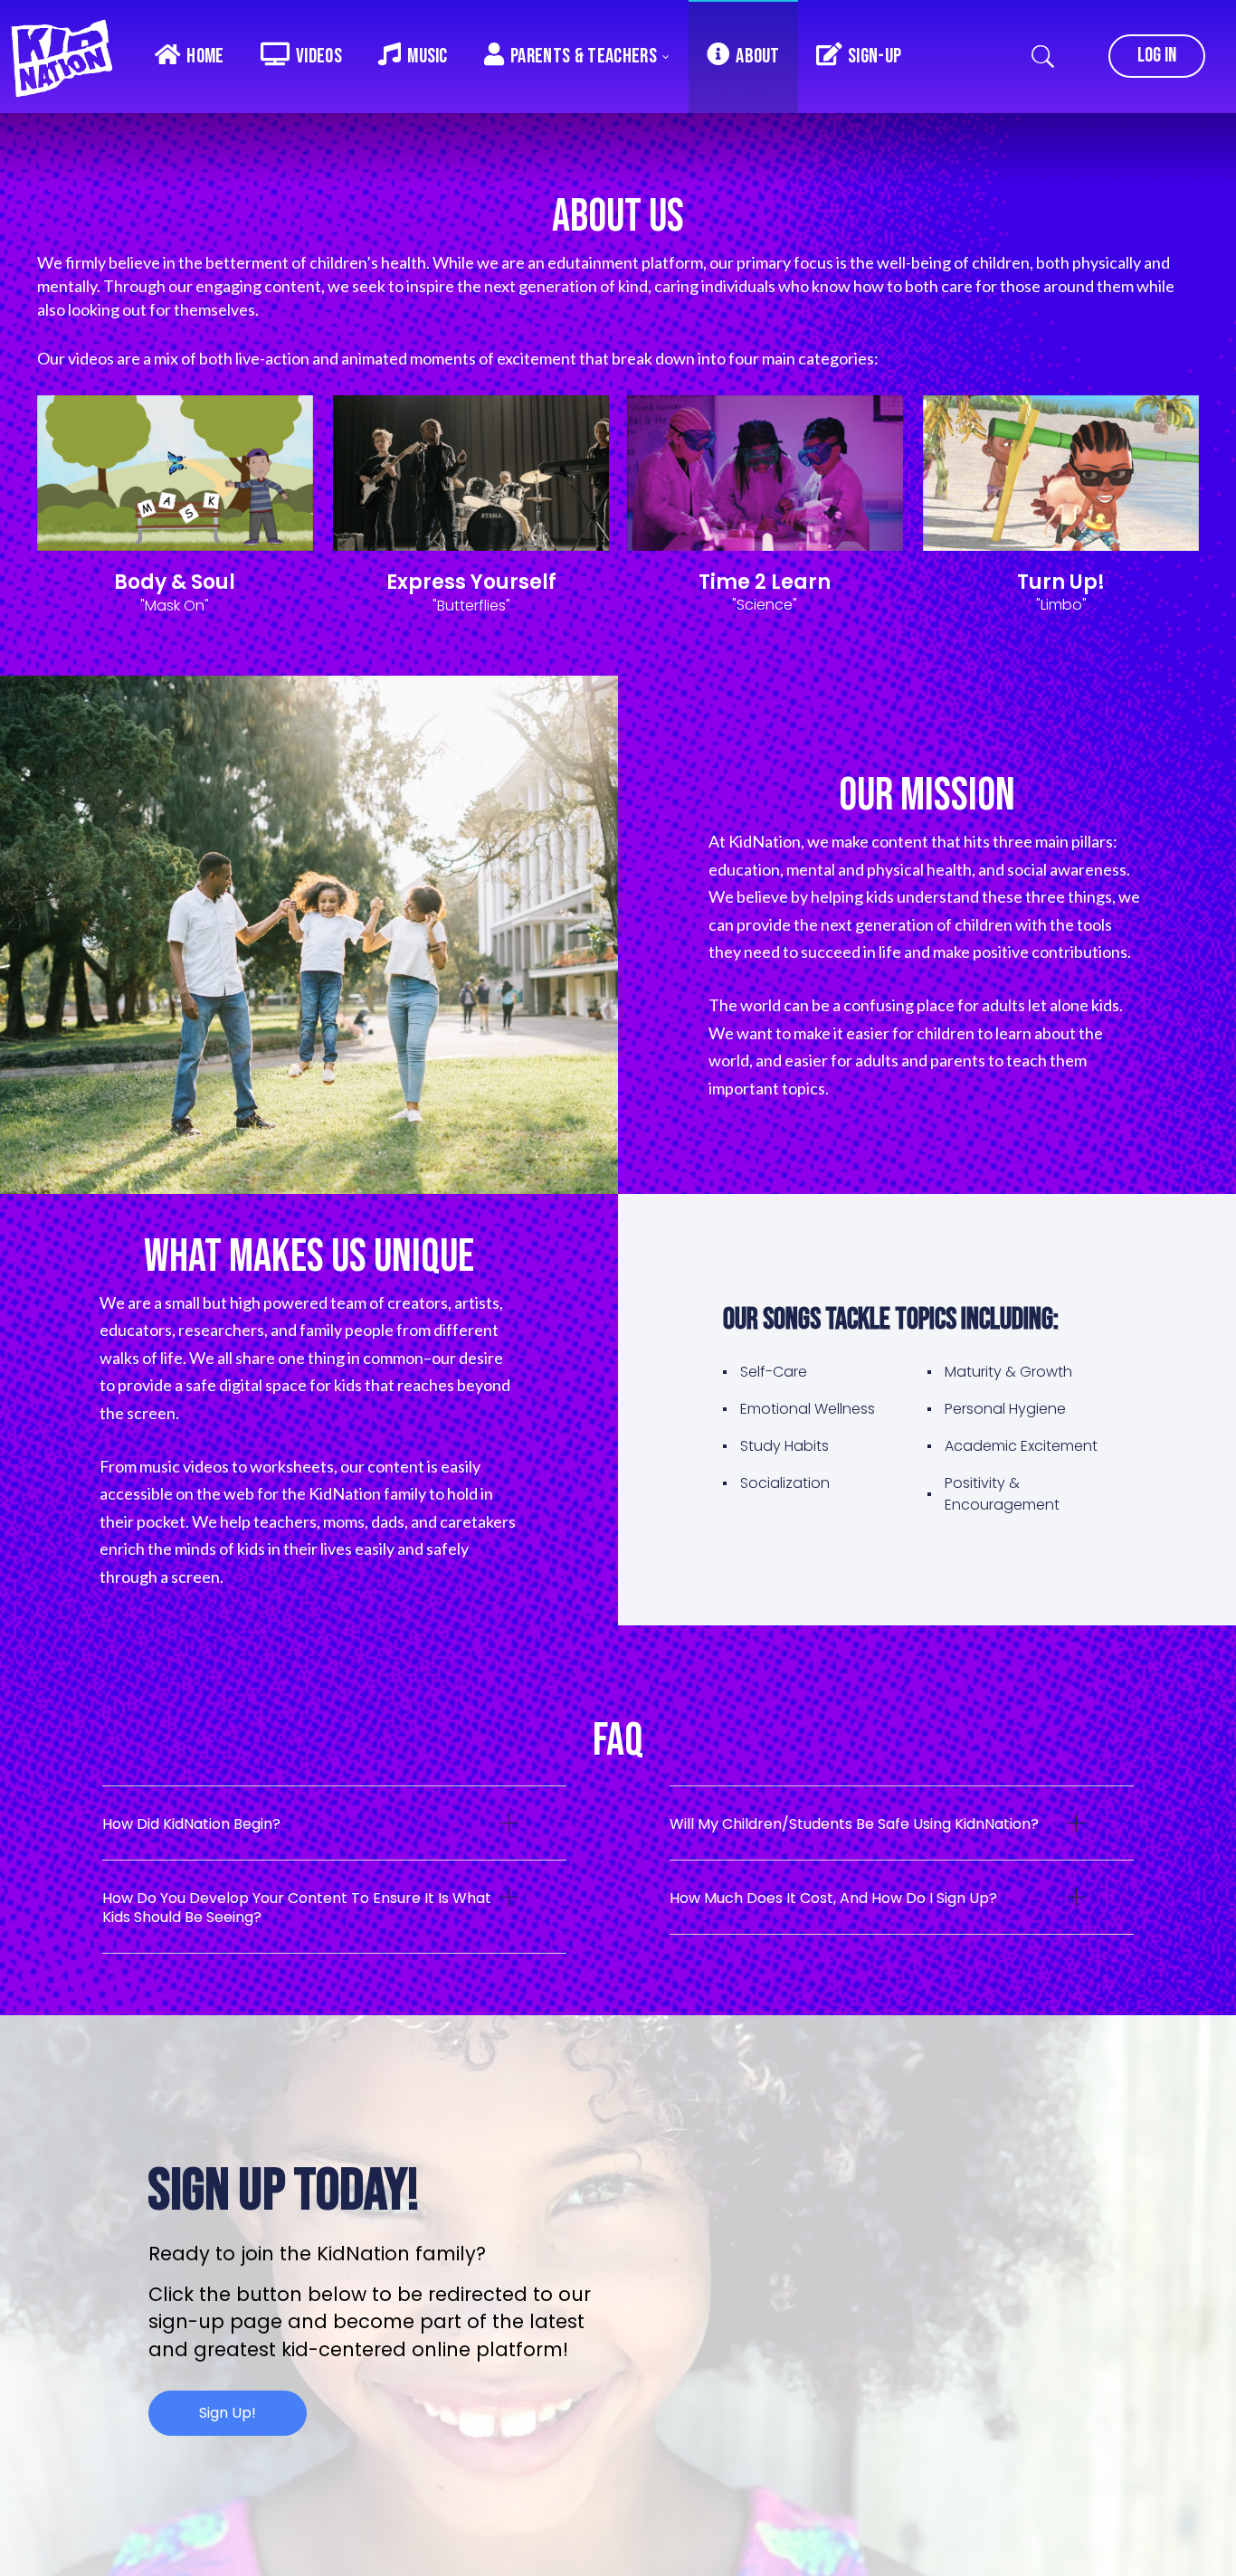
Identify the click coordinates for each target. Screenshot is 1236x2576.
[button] (334, 1837)
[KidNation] (68, 54)
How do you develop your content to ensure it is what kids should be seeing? (297, 1908)
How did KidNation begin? (191, 1824)
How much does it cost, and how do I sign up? (833, 1898)
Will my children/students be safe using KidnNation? (854, 1824)
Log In (1157, 56)
